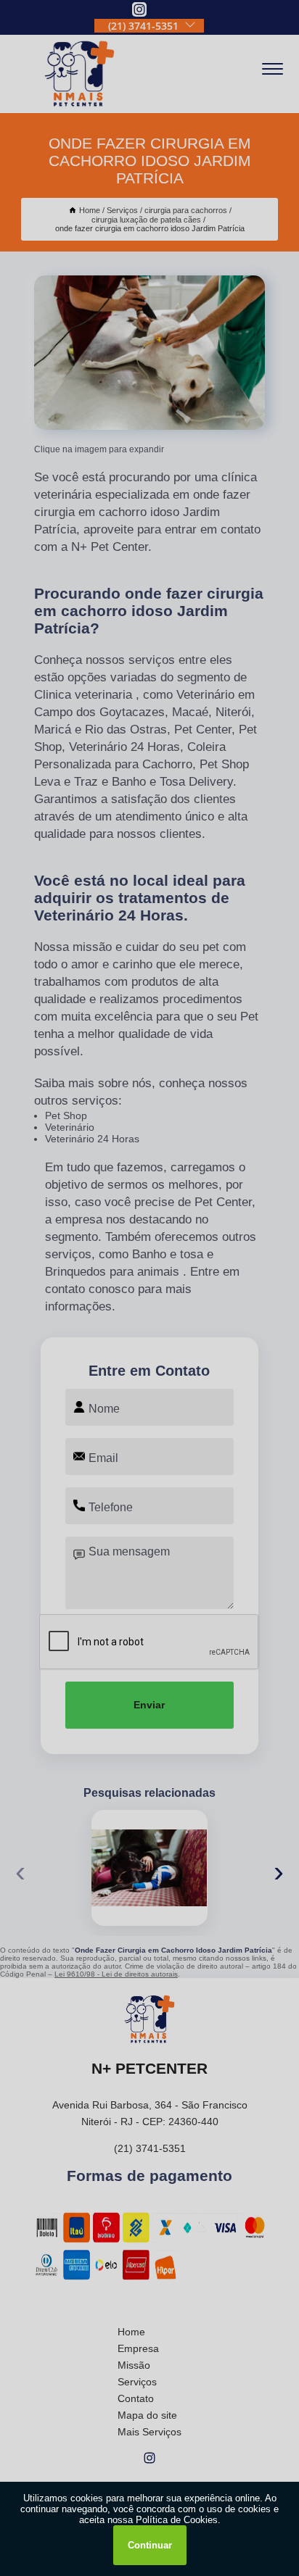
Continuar (150, 2545)
